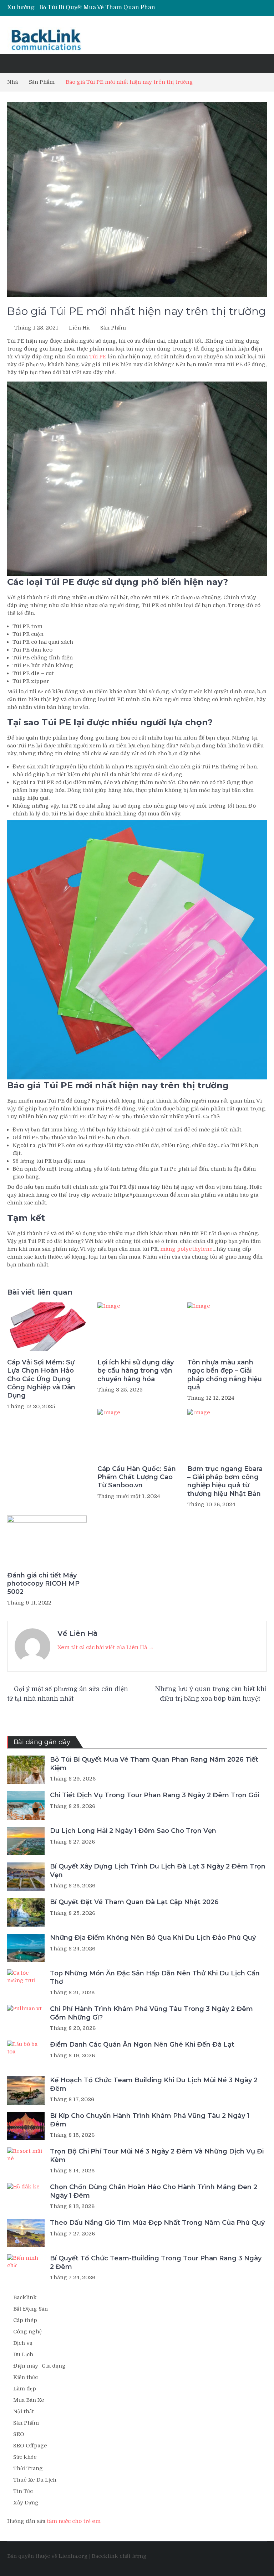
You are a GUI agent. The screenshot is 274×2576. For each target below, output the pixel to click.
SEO (19, 2434)
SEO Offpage (30, 2446)
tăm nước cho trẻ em (74, 2521)
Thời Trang (28, 2468)
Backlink (25, 2297)
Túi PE (98, 357)
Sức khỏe (25, 2457)
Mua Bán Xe (29, 2400)
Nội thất (24, 2411)
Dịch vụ (23, 2343)
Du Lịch (23, 2354)
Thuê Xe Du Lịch (35, 2480)
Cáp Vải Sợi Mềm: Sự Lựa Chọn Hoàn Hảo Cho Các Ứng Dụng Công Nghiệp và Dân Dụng (41, 1379)
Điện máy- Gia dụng (39, 2366)
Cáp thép (25, 2320)
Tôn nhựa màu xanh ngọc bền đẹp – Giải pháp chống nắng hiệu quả (225, 1375)
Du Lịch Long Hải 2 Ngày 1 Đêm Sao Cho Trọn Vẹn (133, 1831)
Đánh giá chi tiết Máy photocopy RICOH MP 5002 (43, 1584)
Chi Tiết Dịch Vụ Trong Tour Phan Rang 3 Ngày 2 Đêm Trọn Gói (154, 1795)
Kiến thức (26, 2377)
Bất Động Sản (31, 2309)
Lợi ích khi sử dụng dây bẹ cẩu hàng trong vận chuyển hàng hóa (136, 1371)
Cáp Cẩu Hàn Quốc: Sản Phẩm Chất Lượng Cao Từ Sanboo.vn (137, 1477)
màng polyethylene (186, 1249)
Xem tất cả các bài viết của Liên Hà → (106, 1647)
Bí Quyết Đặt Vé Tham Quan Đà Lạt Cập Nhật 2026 (134, 1902)
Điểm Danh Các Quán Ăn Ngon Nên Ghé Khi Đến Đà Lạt (142, 2044)
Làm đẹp (25, 2389)
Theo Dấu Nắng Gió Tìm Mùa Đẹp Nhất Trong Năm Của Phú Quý (157, 2223)
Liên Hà (79, 328)
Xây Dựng (26, 2503)
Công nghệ (27, 2332)
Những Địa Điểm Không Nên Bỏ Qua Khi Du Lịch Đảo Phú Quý (153, 1938)
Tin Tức (23, 2491)
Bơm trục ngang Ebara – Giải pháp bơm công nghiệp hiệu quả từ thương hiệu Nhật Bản (225, 1481)
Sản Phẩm (113, 328)
